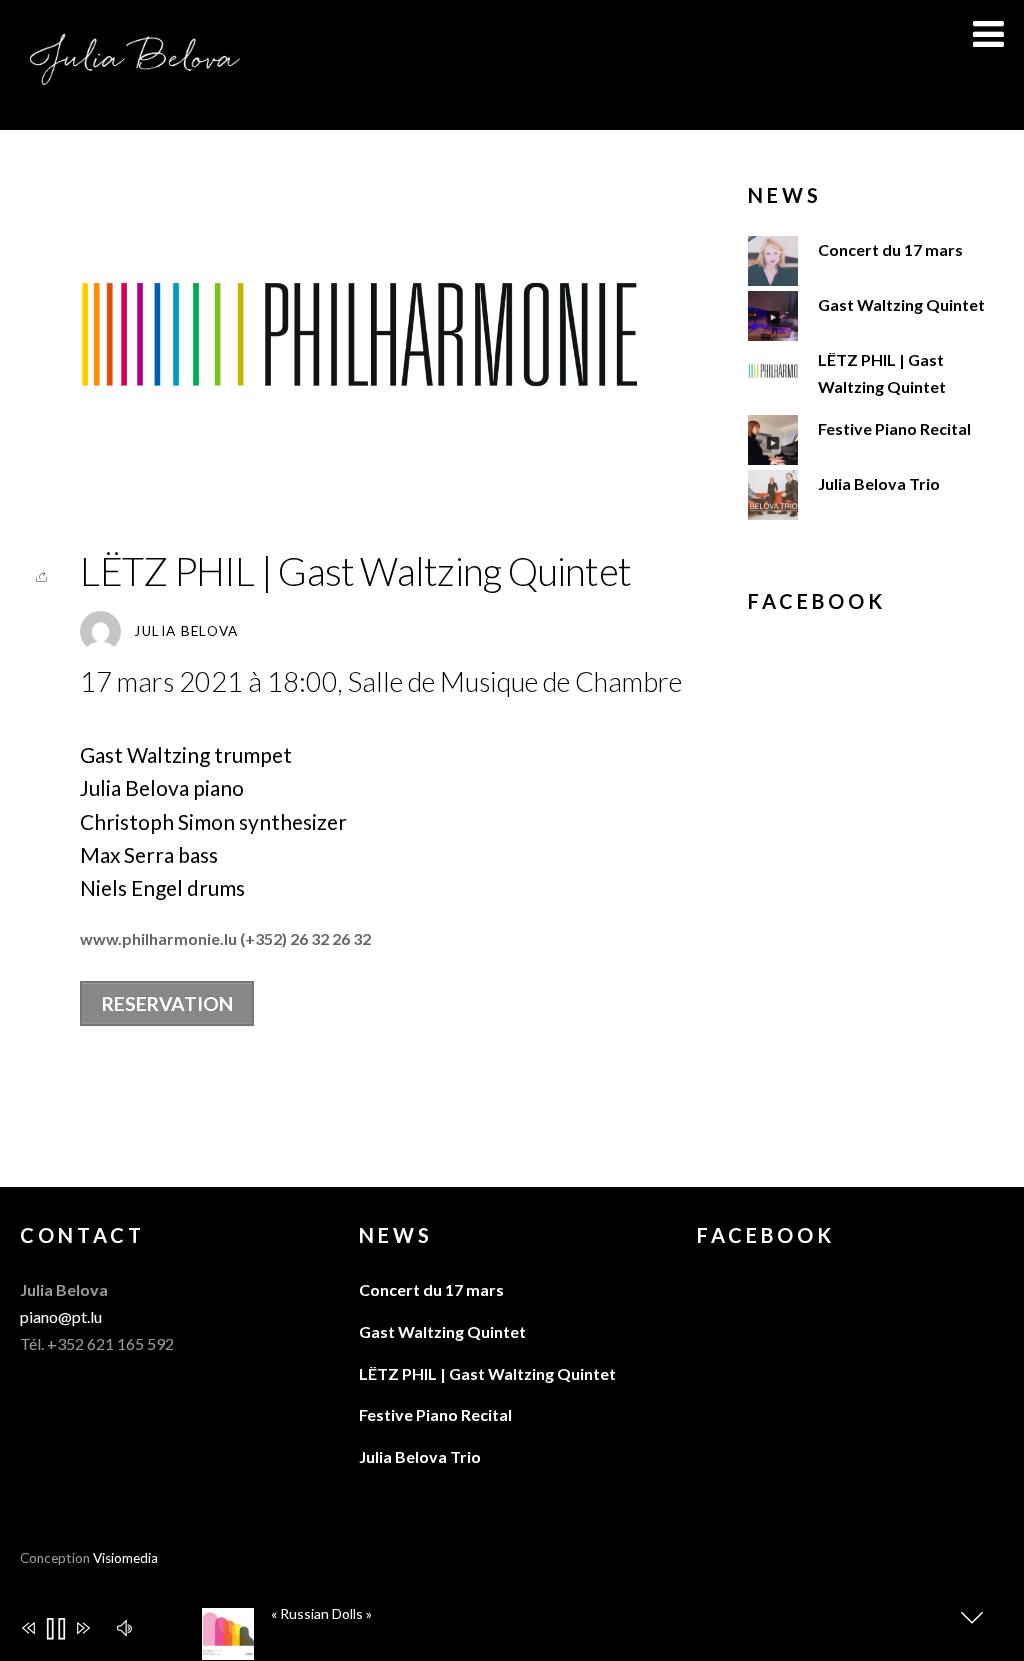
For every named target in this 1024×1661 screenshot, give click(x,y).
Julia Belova (186, 631)
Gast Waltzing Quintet (901, 304)
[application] (521, 1623)
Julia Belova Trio (879, 483)
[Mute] (127, 1626)
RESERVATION (167, 1003)
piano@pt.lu (61, 1316)
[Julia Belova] (135, 77)
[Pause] (54, 1630)
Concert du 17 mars (890, 249)
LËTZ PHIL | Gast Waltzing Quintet (355, 571)
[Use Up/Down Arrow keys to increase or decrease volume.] (164, 1630)
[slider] (619, 1638)
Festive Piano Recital (894, 428)
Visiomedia (125, 1558)
